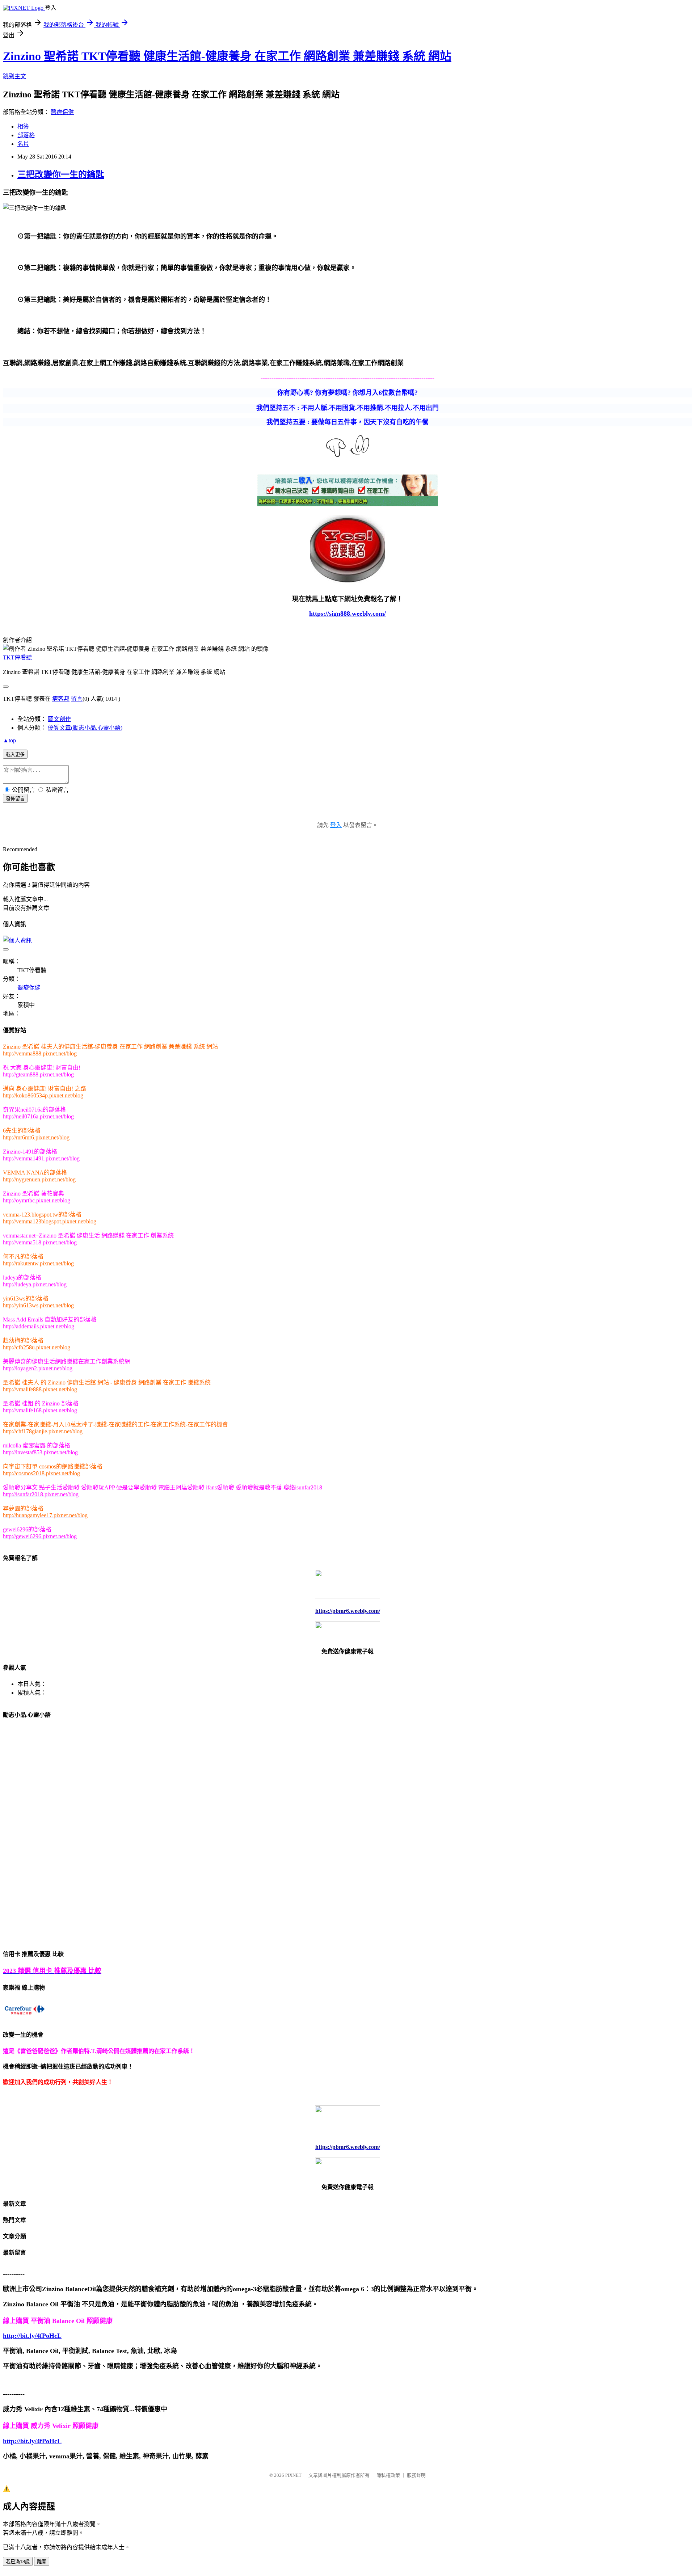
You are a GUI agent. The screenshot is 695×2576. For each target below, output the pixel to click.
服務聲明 (416, 2475)
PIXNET (293, 2475)
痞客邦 (61, 699)
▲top (9, 740)
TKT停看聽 (17, 657)
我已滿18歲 (18, 2562)
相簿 (23, 127)
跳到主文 (14, 76)
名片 (23, 144)
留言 (77, 699)
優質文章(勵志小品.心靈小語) (85, 728)
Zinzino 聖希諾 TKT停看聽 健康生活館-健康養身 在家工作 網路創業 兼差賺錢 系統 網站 (227, 56)
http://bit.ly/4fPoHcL (32, 2336)
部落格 (26, 135)
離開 (42, 2562)
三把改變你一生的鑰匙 (61, 174)
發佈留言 (15, 799)
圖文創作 (59, 719)
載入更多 (15, 754)
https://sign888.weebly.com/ (347, 614)
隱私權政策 (388, 2475)
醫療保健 (62, 112)
